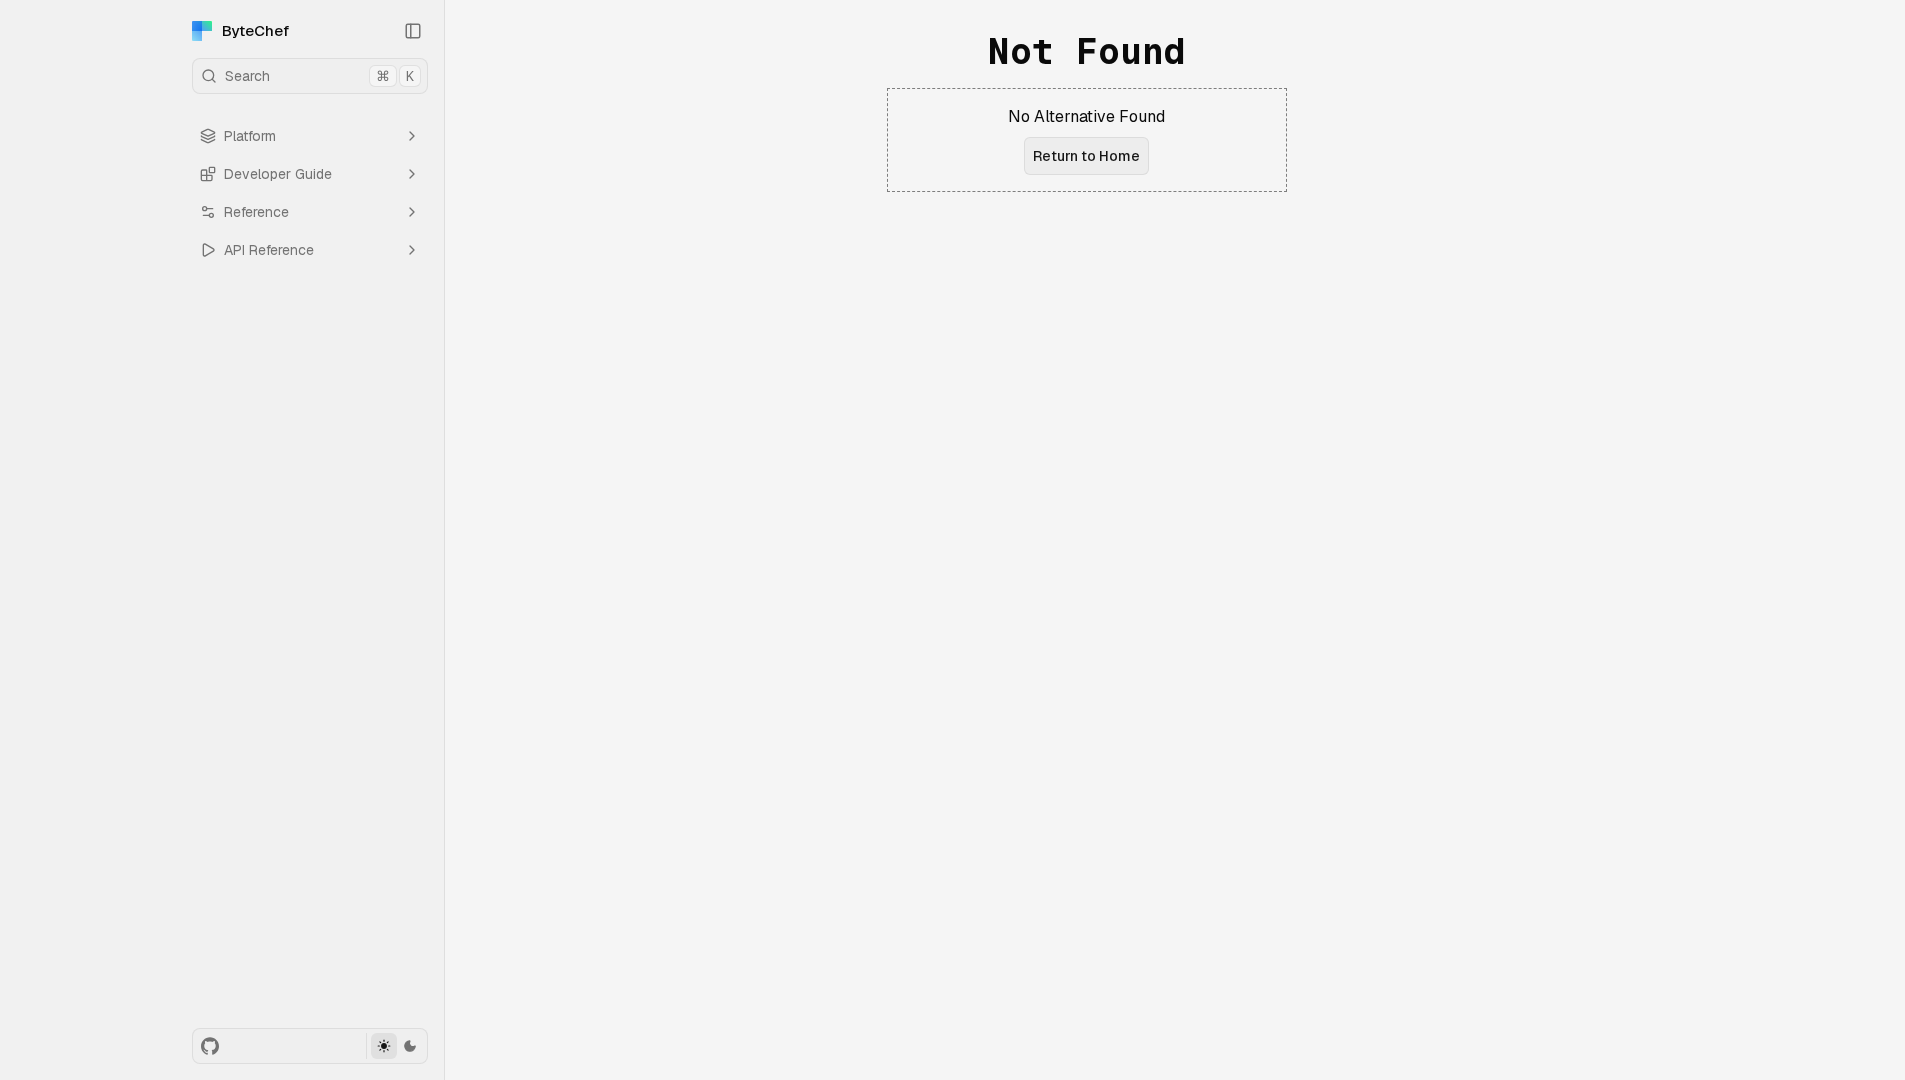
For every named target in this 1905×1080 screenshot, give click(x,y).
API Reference (269, 250)
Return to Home (1086, 156)
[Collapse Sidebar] (413, 31)
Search (319, 76)
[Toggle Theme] (396, 1046)
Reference (256, 212)
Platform (250, 136)
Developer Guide (278, 174)
